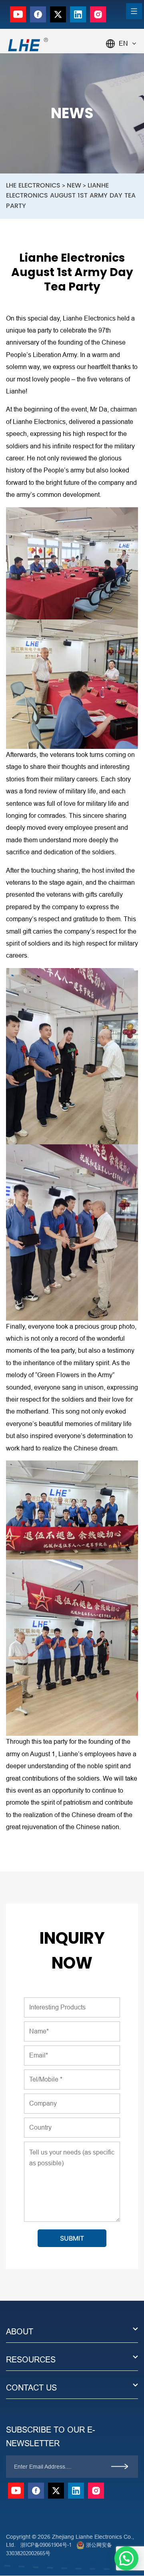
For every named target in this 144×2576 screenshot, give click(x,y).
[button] (126, 2558)
